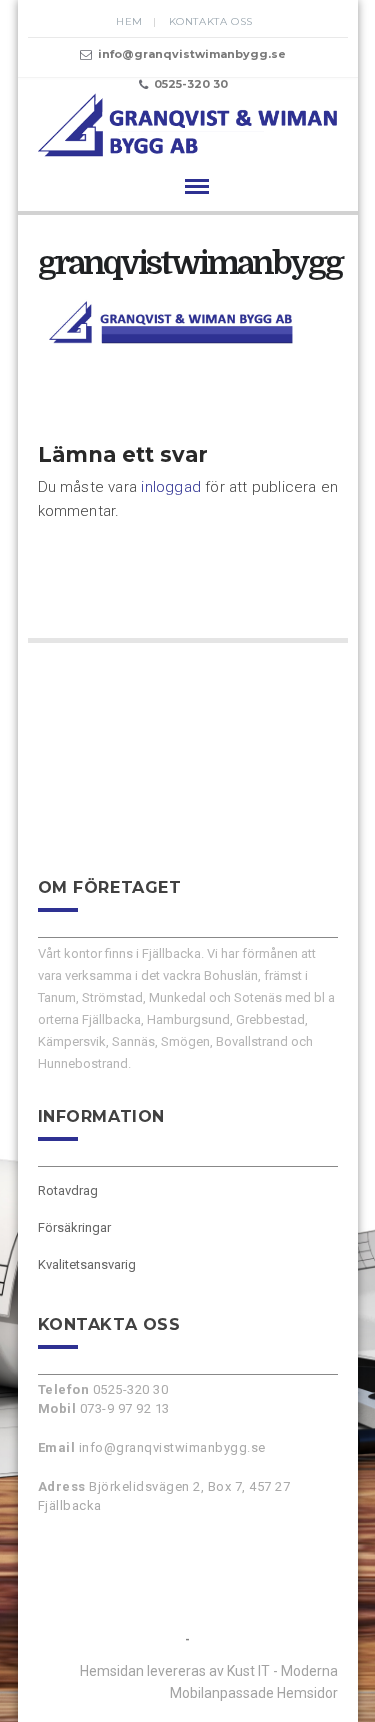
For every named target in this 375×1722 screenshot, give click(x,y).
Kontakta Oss (211, 21)
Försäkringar (74, 1227)
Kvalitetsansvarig (87, 1264)
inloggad (171, 487)
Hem (129, 21)
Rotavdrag (68, 1190)
